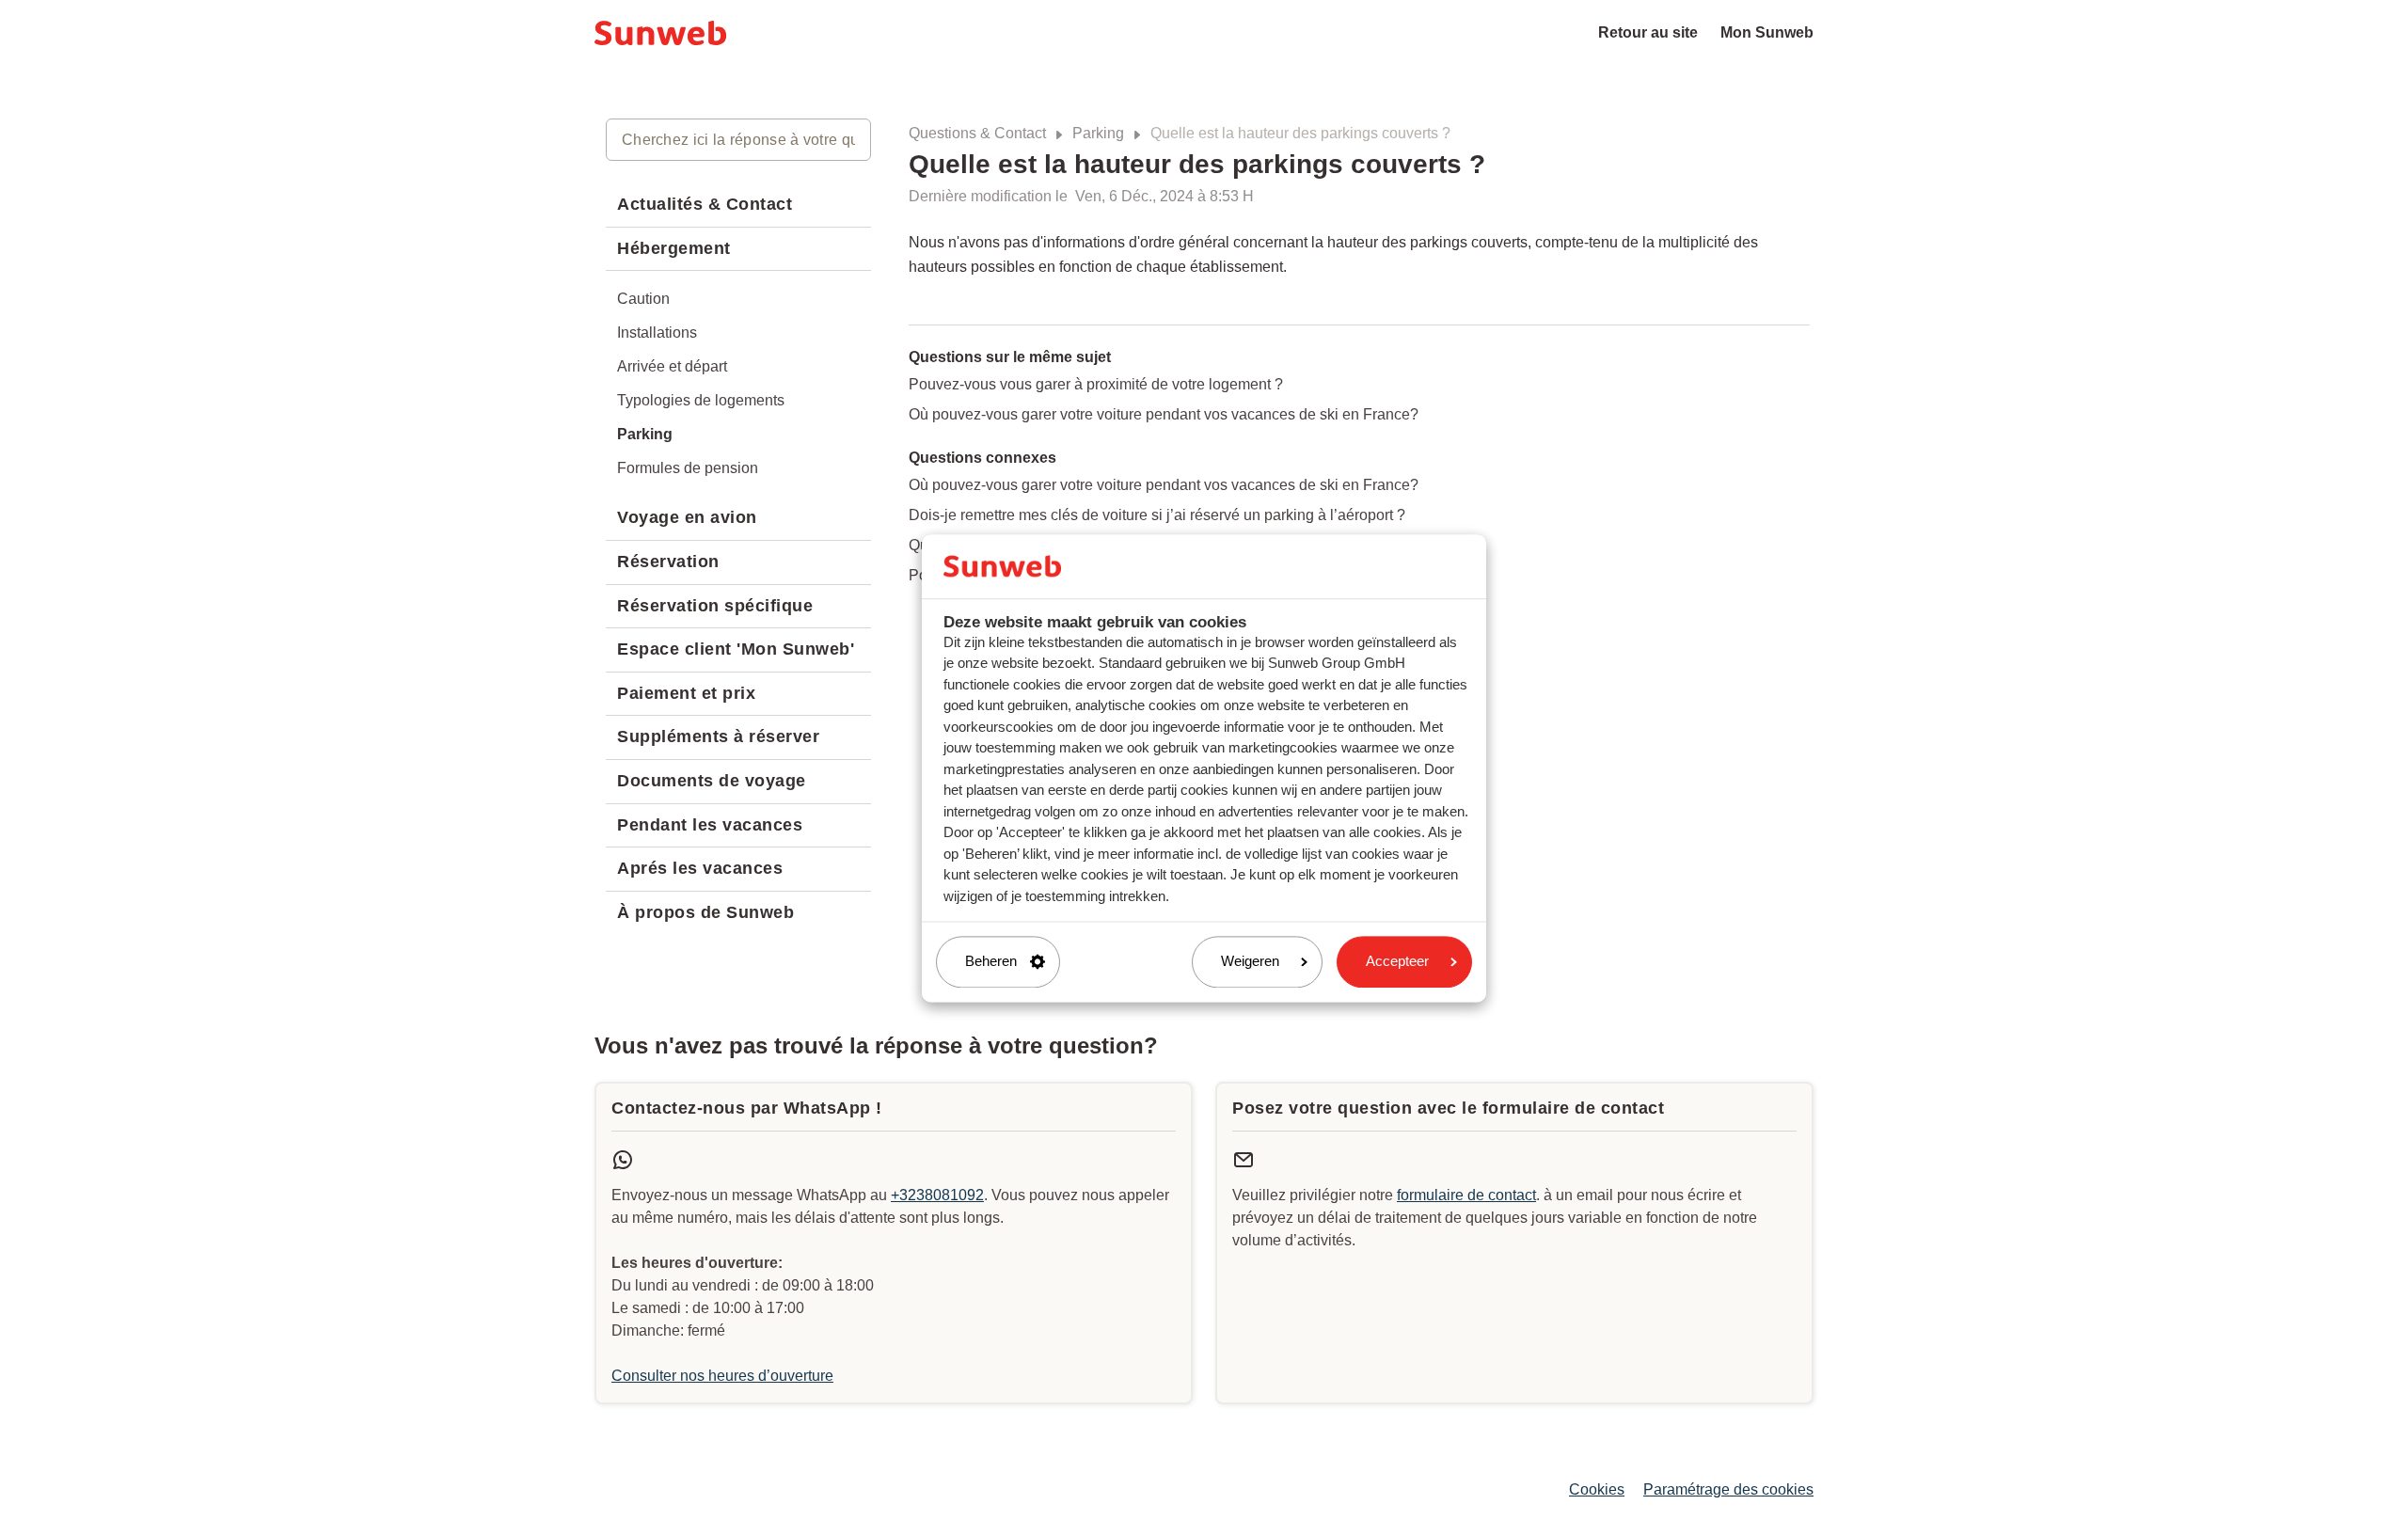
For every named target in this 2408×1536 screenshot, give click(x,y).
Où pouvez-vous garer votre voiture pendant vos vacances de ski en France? (1164, 414)
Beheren (991, 962)
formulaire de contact (1466, 1195)
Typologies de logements (701, 400)
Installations (657, 333)
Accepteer (1397, 962)
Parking (1098, 133)
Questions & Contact (977, 133)
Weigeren (1250, 962)
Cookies (1597, 1489)
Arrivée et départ (672, 366)
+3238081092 (937, 1195)
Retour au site (1648, 32)
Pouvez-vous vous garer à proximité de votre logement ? (1096, 384)
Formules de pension (688, 468)
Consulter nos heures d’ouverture (722, 1376)
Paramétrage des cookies (1728, 1489)
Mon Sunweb (1767, 32)
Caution (643, 299)
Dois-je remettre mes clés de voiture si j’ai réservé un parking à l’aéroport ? (1157, 515)
